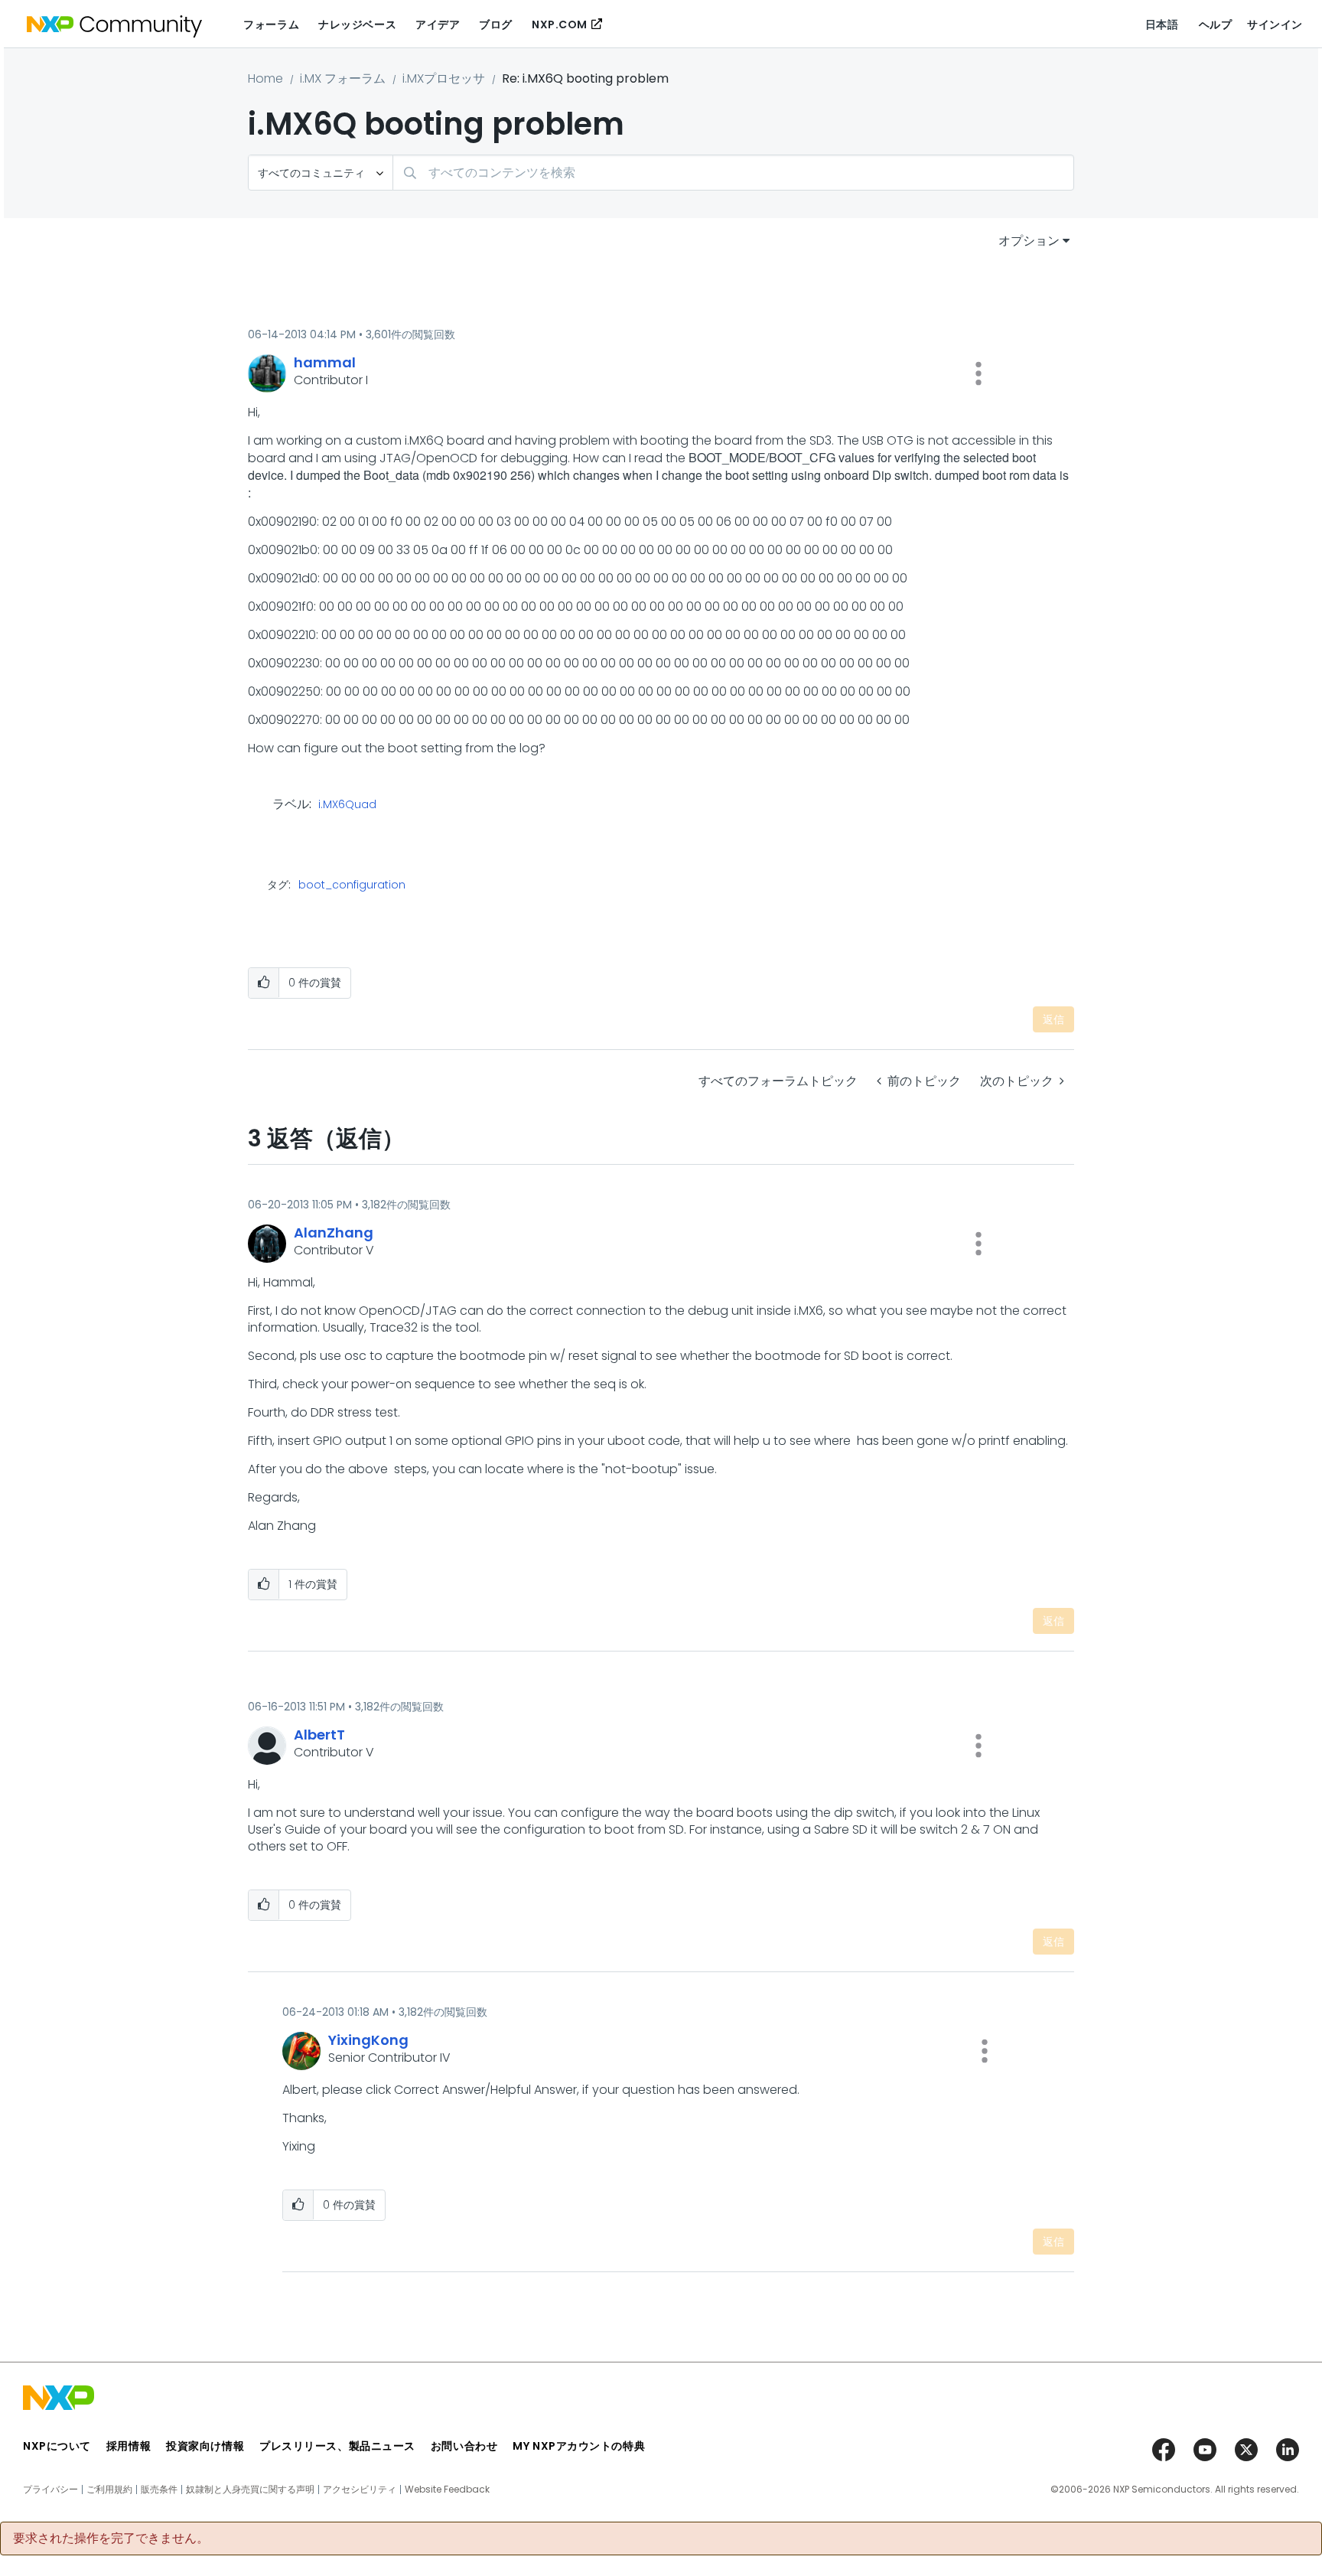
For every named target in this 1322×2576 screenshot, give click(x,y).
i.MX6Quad (347, 805)
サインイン (1275, 24)
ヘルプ (1216, 24)
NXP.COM (560, 24)
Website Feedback (447, 2490)
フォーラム (271, 24)
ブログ (496, 24)
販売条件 (159, 2490)
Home (265, 78)
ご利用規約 (109, 2490)
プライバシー (50, 2490)
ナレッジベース (357, 24)
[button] (978, 373)
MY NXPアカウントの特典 (579, 2446)
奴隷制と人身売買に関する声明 (250, 2490)
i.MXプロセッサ (444, 78)
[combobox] (733, 173)
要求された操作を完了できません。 (111, 2539)
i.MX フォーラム (343, 78)
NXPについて (57, 2446)
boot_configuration (352, 885)
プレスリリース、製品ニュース (337, 2446)
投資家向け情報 (205, 2446)
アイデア (438, 24)
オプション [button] (1029, 241)
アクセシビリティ (360, 2490)
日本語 (1162, 24)
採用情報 (129, 2446)
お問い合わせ (464, 2446)
